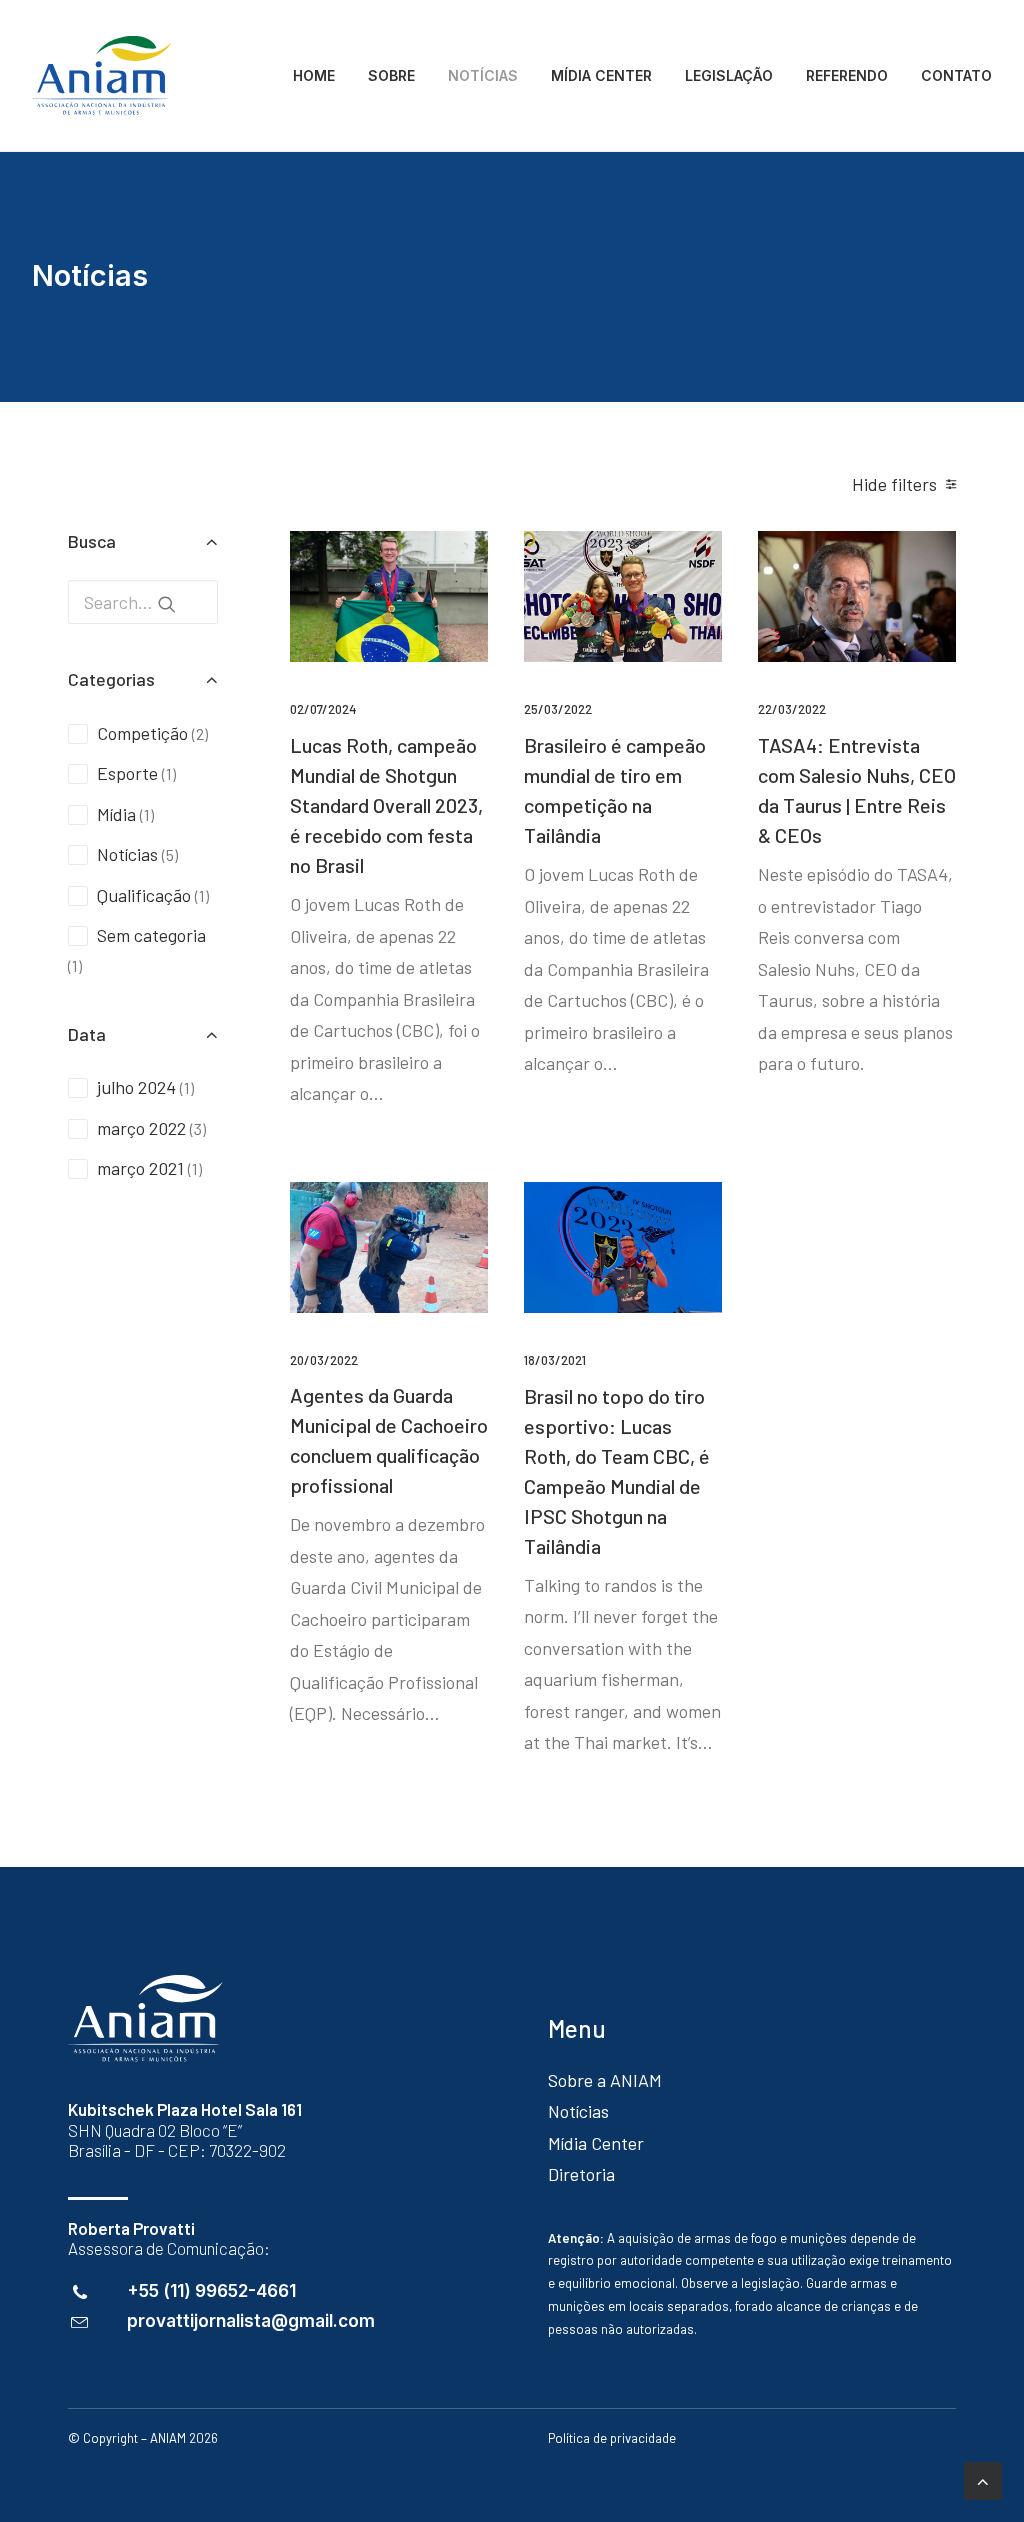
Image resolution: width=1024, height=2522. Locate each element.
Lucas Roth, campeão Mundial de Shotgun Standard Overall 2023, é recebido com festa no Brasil (386, 805)
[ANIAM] (102, 76)
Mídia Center (596, 2143)
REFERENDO (847, 75)
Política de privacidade (612, 2438)
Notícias (578, 2111)
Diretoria (581, 2174)
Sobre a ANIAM (605, 2080)
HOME (314, 75)
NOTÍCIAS (483, 75)
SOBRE (391, 75)
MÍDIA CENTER (601, 75)
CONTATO (956, 75)
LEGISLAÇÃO (729, 75)
